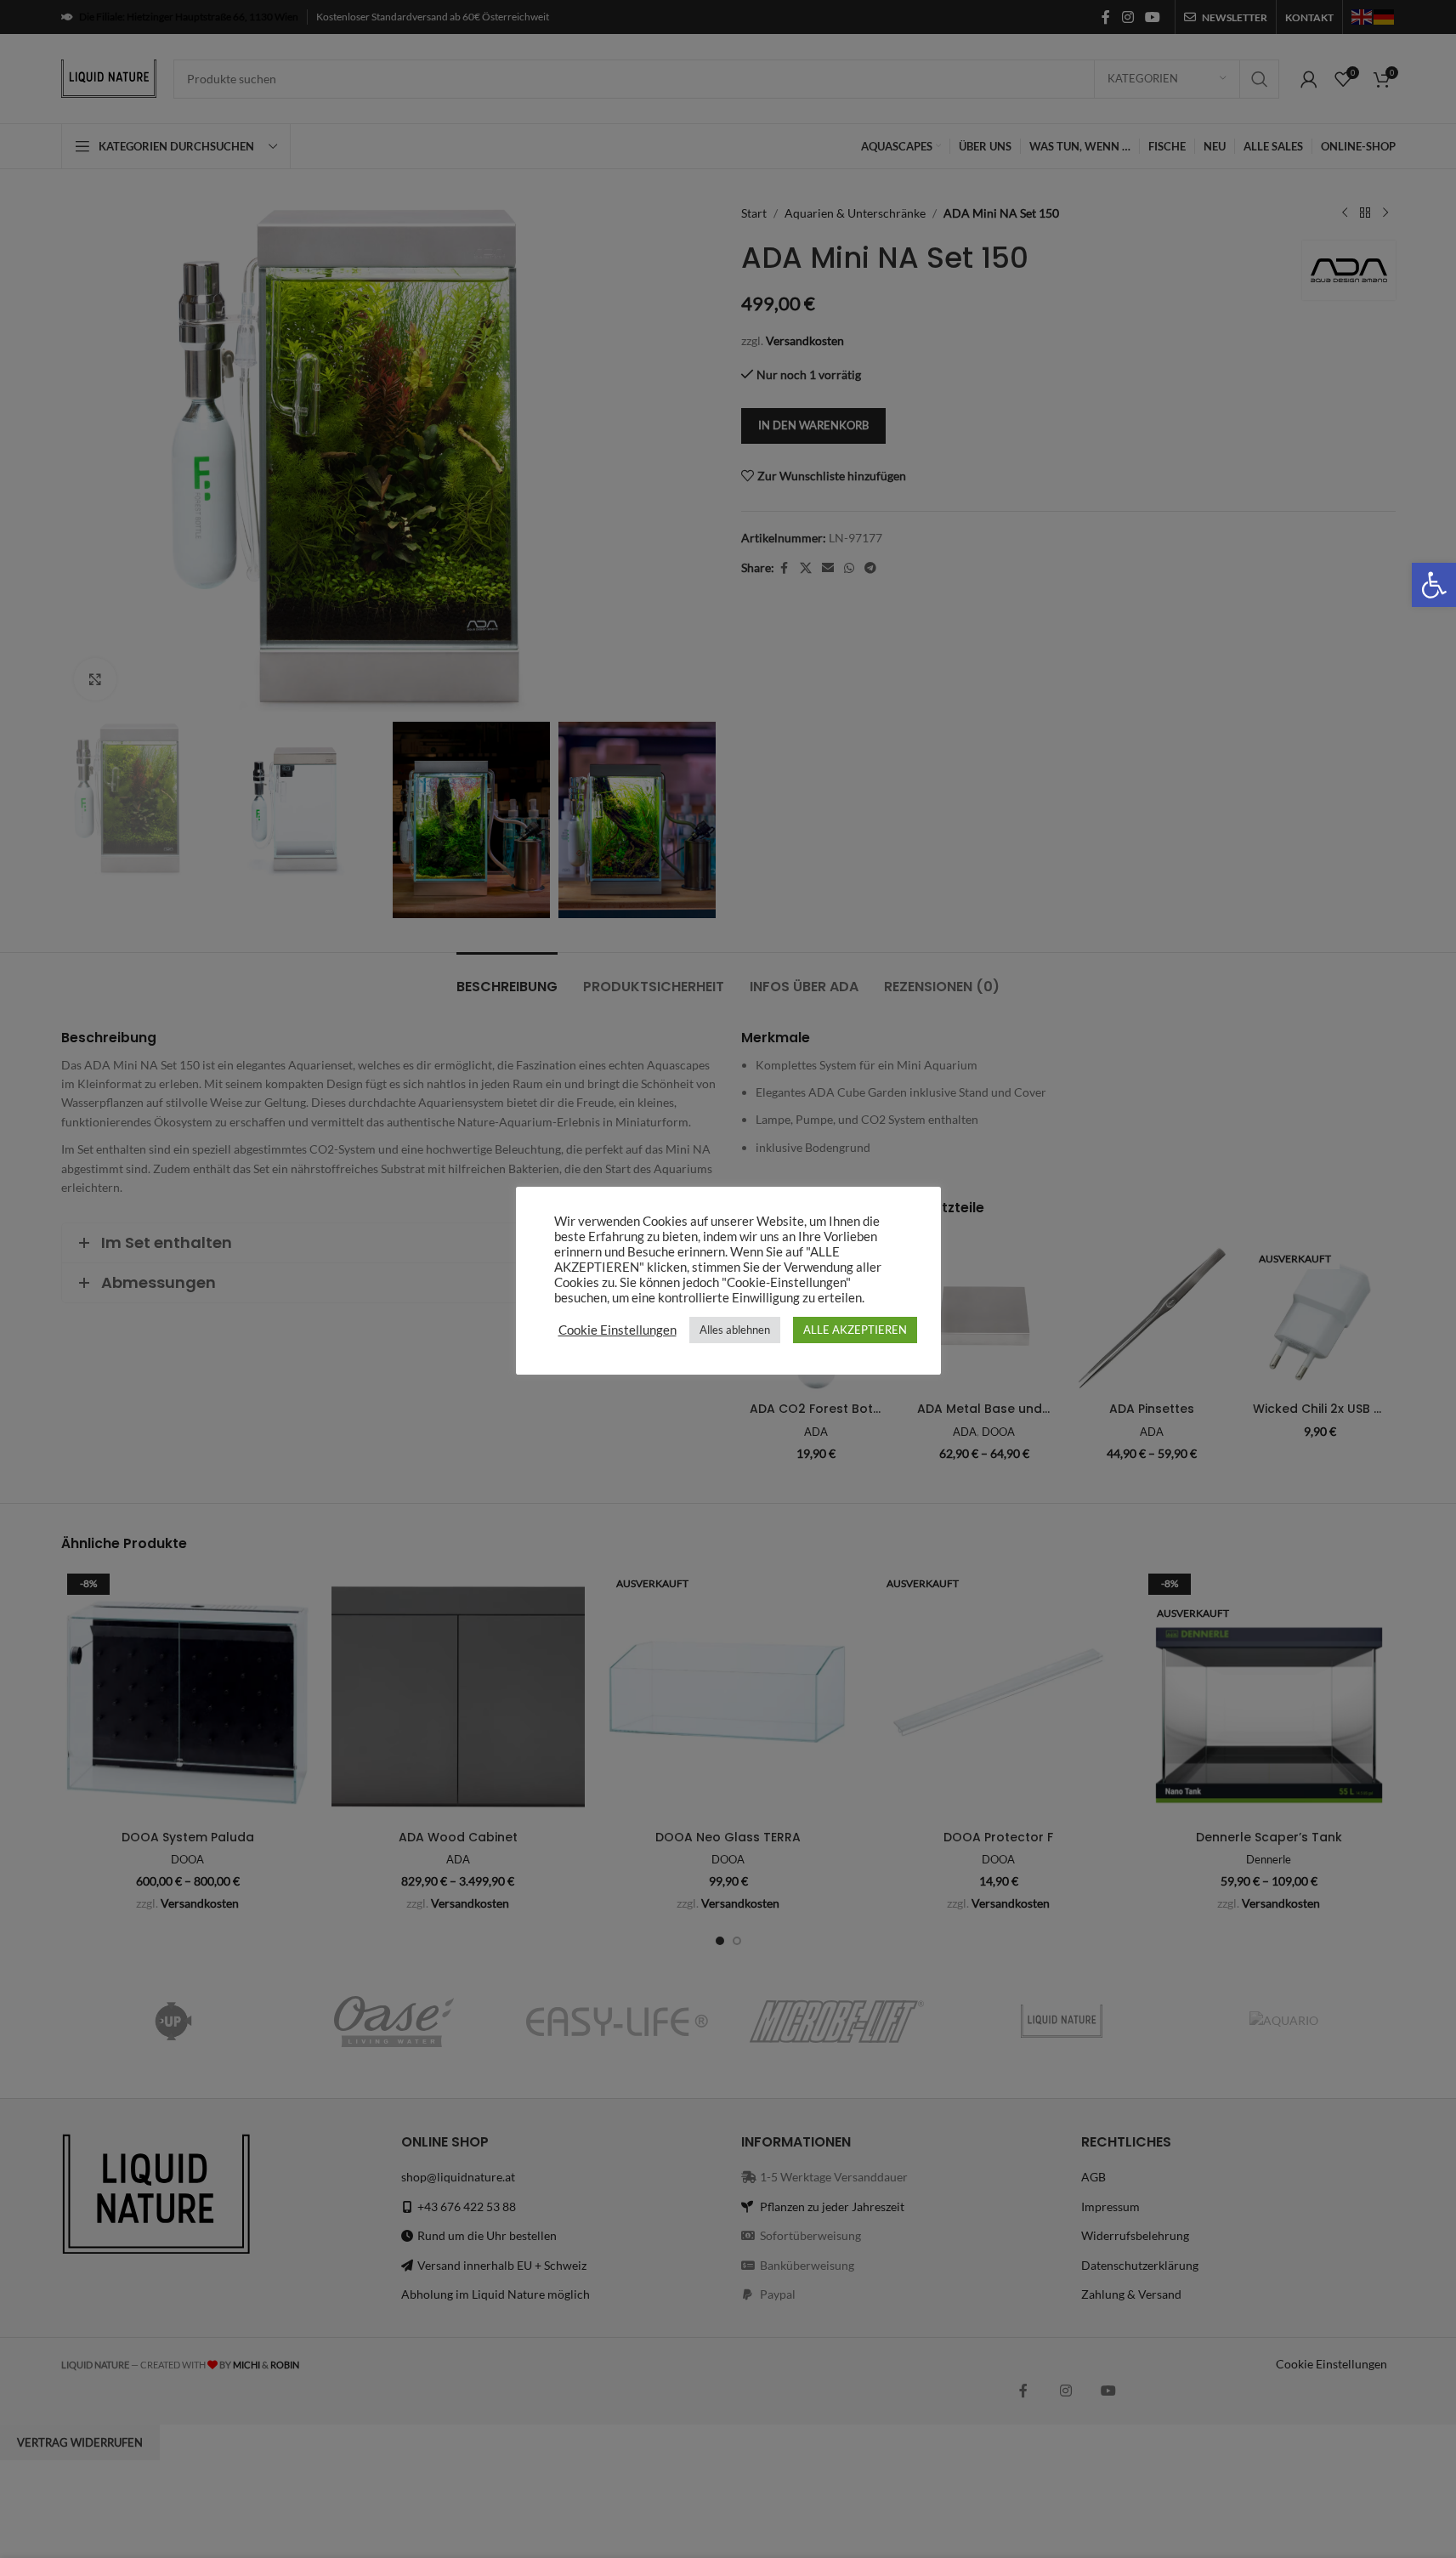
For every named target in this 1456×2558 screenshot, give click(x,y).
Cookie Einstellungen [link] (618, 1330)
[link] (1434, 585)
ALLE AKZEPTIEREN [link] (855, 1330)
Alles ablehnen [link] (735, 1330)
